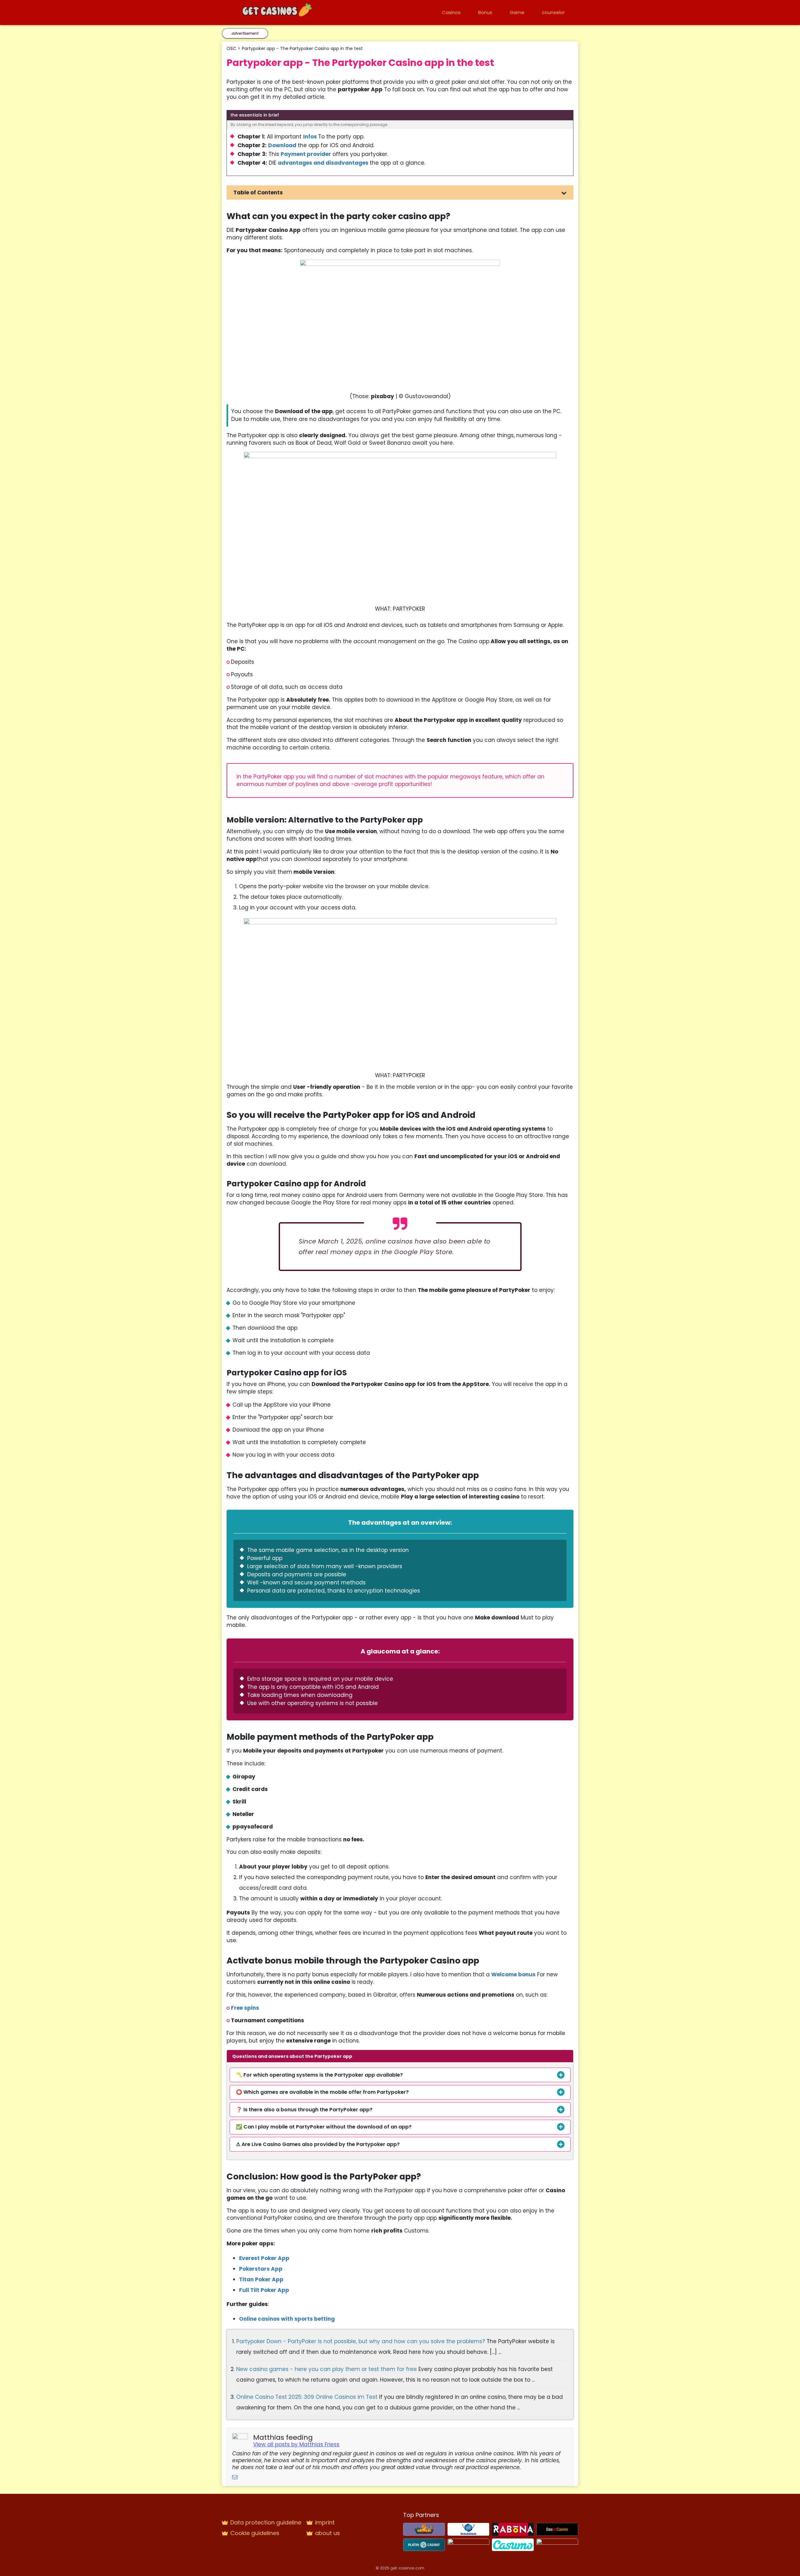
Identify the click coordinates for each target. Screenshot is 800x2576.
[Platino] (424, 2544)
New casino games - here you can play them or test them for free (327, 2369)
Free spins (245, 2008)
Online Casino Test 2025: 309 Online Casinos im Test (308, 2397)
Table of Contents (258, 193)
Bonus (485, 12)
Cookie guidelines (255, 2533)
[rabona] (513, 2529)
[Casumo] (513, 2544)
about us (327, 2533)
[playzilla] (557, 2544)
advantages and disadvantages (323, 163)
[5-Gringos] (424, 2529)
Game (517, 12)
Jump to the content (5, 3)
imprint (325, 2522)
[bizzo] (468, 2544)
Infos (310, 137)
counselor (553, 12)
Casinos (451, 12)
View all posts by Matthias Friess (296, 2444)
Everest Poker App (264, 2258)
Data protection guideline (266, 2522)
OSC (231, 48)
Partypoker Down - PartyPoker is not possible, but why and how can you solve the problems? (361, 2341)
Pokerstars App (261, 2269)
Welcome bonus (513, 1974)
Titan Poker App (261, 2279)
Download (282, 145)
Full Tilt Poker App (264, 2290)
